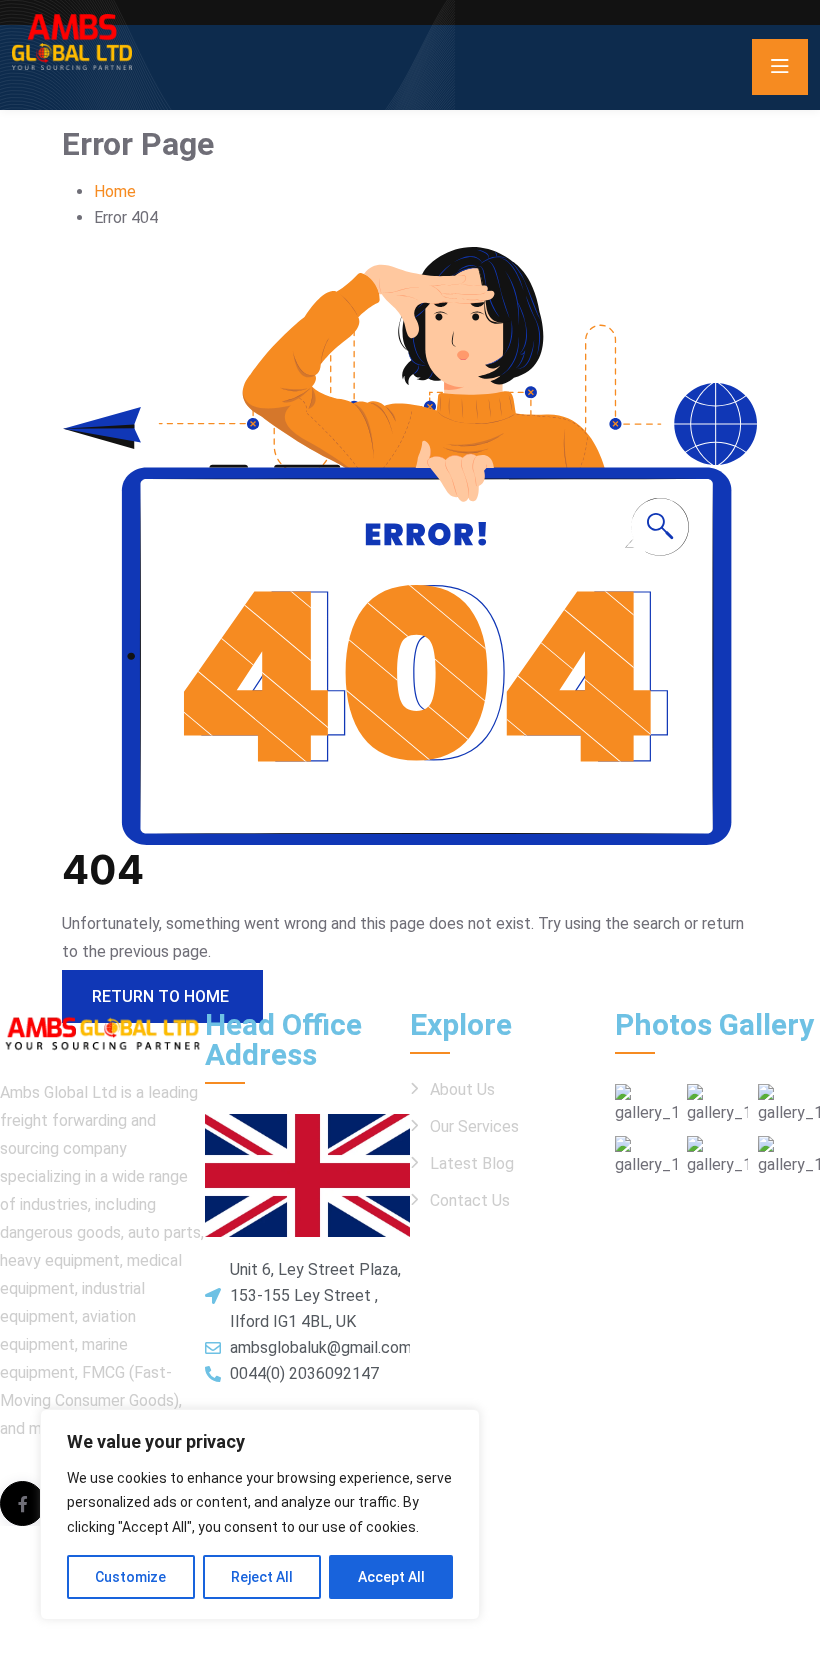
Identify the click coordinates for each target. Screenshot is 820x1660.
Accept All (391, 1577)
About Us (462, 1089)
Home (115, 191)
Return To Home (162, 996)
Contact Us (470, 1200)
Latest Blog (472, 1163)
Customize (130, 1577)
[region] (260, 1515)
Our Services (474, 1126)
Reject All (262, 1577)
